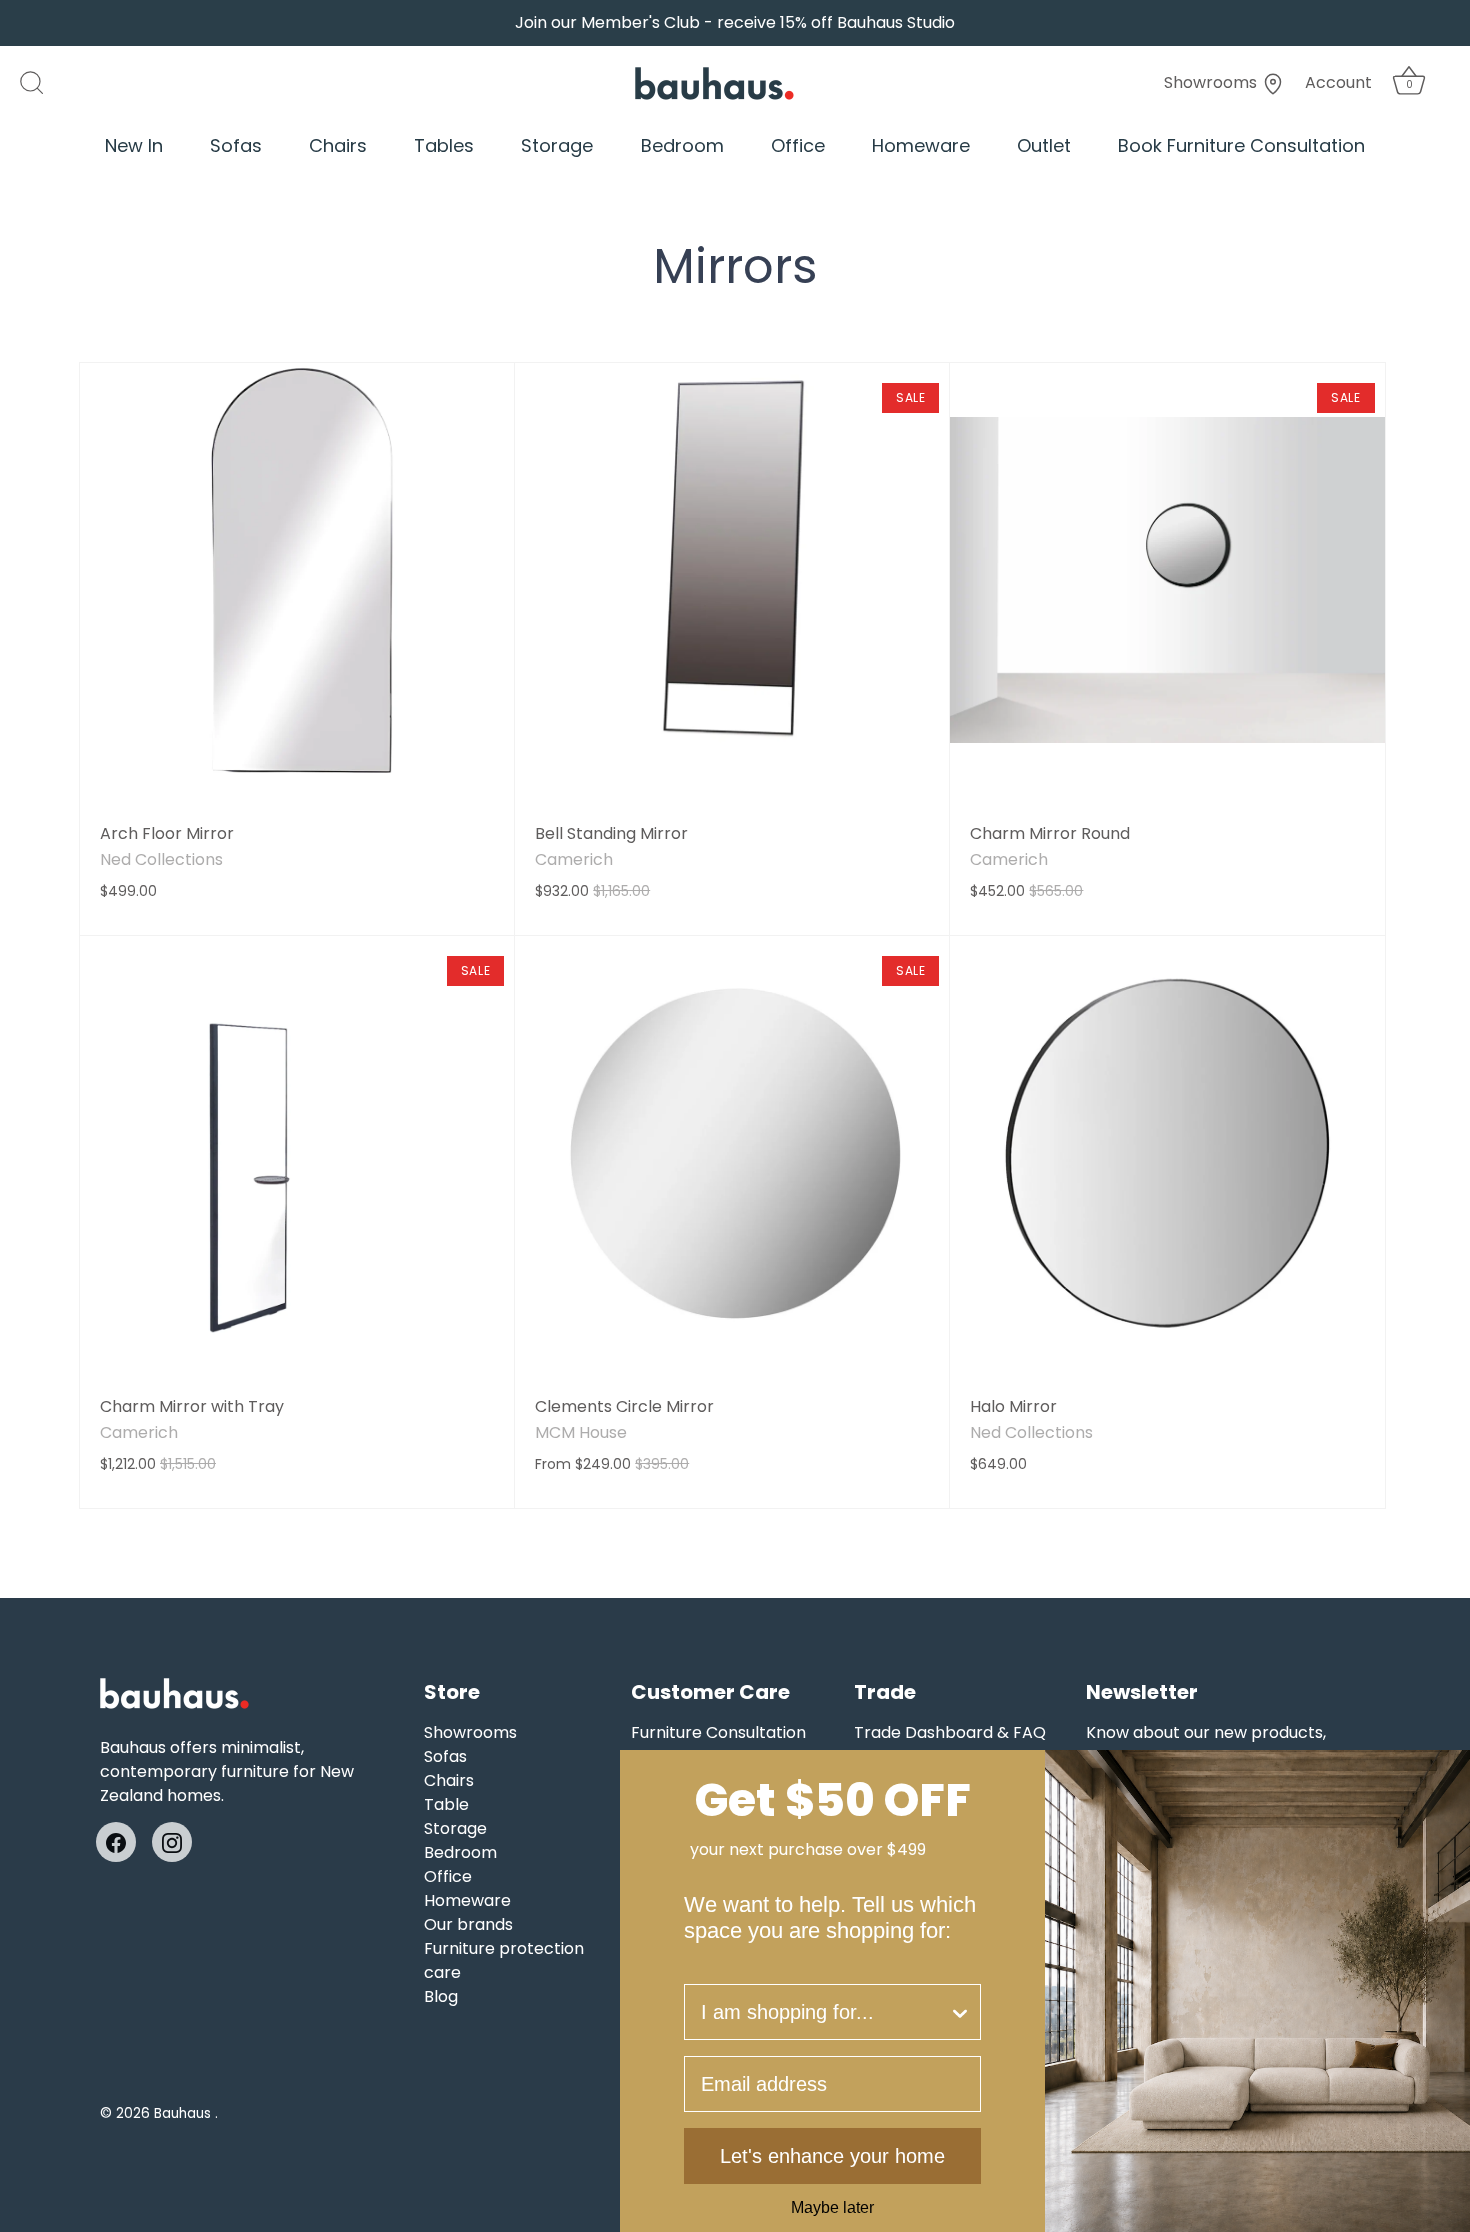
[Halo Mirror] (1167, 1153)
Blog (441, 1996)
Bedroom (682, 145)
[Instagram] (172, 1841)
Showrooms (1212, 82)
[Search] (42, 83)
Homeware (921, 145)
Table (446, 1804)
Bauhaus (184, 2113)
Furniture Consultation (718, 1732)
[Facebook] (116, 1841)
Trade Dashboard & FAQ (950, 1732)
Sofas (236, 145)
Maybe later (832, 2208)
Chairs (338, 145)
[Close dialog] (1448, 1772)
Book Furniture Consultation (1241, 145)
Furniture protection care (504, 1960)
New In (134, 145)
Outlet (1044, 145)
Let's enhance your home (832, 2156)
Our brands (468, 1924)
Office (798, 145)
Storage (557, 145)
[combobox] (824, 2012)
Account (1338, 82)
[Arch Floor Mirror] (297, 580)
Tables (444, 145)
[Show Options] (960, 2012)
